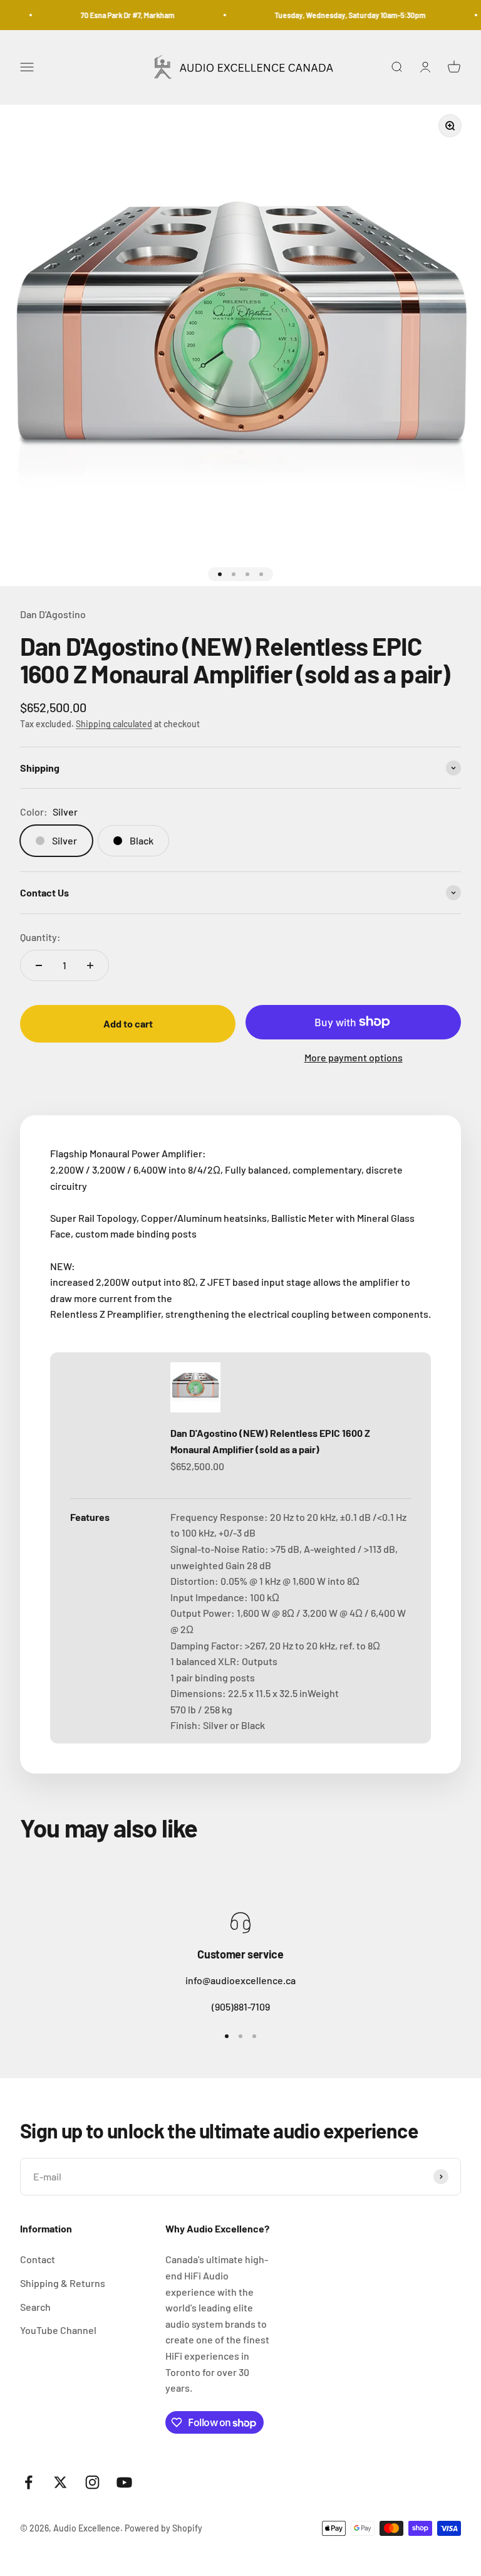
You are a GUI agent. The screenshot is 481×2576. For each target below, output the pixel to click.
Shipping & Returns (63, 2283)
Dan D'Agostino (53, 614)
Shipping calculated (114, 724)
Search (35, 2307)
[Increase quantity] (90, 965)
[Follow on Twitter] (60, 2482)
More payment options (354, 1057)
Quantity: (40, 937)
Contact (38, 2259)
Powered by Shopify (163, 2528)
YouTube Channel (58, 2330)
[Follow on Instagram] (92, 2482)
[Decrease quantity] (39, 965)
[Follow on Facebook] (28, 2482)
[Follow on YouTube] (124, 2482)
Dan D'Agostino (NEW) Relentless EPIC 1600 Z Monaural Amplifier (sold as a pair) (270, 1441)
